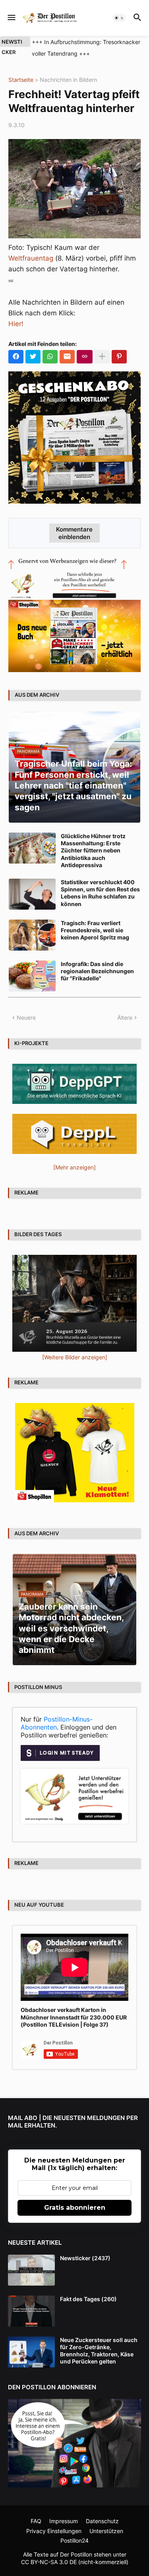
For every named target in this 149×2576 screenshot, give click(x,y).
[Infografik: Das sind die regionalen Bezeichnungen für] (32, 976)
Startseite (21, 80)
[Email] (67, 357)
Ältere (125, 1017)
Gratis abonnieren (75, 2208)
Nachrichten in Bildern (68, 80)
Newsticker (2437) (85, 2258)
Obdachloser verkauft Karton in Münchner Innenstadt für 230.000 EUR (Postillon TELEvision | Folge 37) (74, 2017)
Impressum (64, 2521)
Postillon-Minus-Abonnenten (57, 1723)
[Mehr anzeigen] (102, 357)
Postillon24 (74, 2540)
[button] (11, 18)
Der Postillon (76, 2554)
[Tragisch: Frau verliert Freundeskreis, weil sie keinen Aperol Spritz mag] (32, 935)
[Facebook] (16, 357)
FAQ (36, 2521)
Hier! (16, 324)
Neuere (26, 1017)
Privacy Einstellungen (54, 2531)
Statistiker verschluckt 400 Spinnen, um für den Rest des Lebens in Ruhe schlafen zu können (100, 893)
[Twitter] (33, 357)
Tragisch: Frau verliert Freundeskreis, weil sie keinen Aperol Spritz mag (95, 930)
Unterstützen (106, 2531)
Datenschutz (102, 2521)
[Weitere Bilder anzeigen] (75, 1357)
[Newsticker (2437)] (31, 2270)
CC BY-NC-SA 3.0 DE (49, 2562)
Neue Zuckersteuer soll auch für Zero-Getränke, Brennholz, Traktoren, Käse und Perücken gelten (99, 2351)
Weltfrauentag (31, 258)
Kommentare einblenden (74, 533)
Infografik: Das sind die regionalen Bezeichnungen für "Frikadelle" (97, 971)
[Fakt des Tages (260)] (31, 2311)
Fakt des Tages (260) (88, 2299)
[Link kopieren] (85, 357)
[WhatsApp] (50, 357)
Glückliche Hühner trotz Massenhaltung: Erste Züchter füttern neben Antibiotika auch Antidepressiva (93, 850)
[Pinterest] (119, 357)
